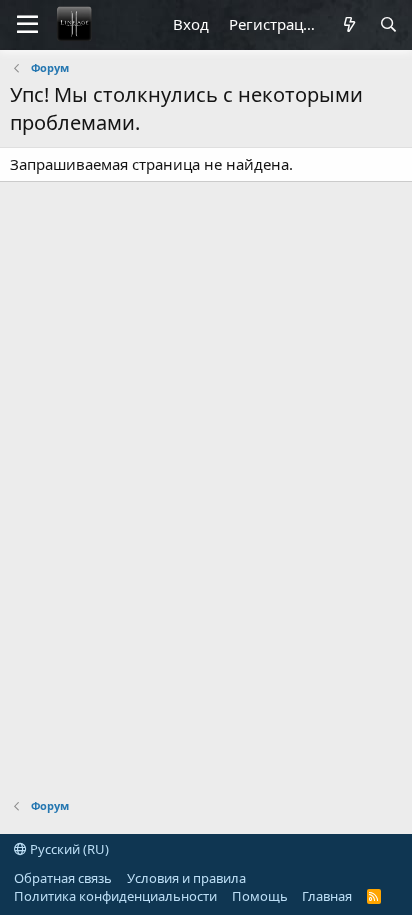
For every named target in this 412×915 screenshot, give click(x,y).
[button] (27, 25)
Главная (327, 896)
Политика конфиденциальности (115, 896)
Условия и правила (186, 878)
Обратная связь (63, 878)
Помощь (260, 896)
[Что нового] (348, 24)
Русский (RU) (68, 849)
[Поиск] (388, 24)
